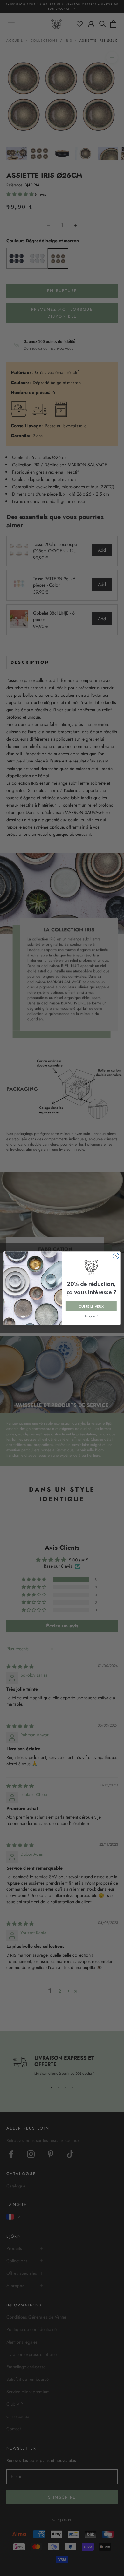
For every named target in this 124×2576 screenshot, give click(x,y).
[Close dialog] (116, 1256)
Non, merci (91, 1316)
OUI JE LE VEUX (91, 1306)
